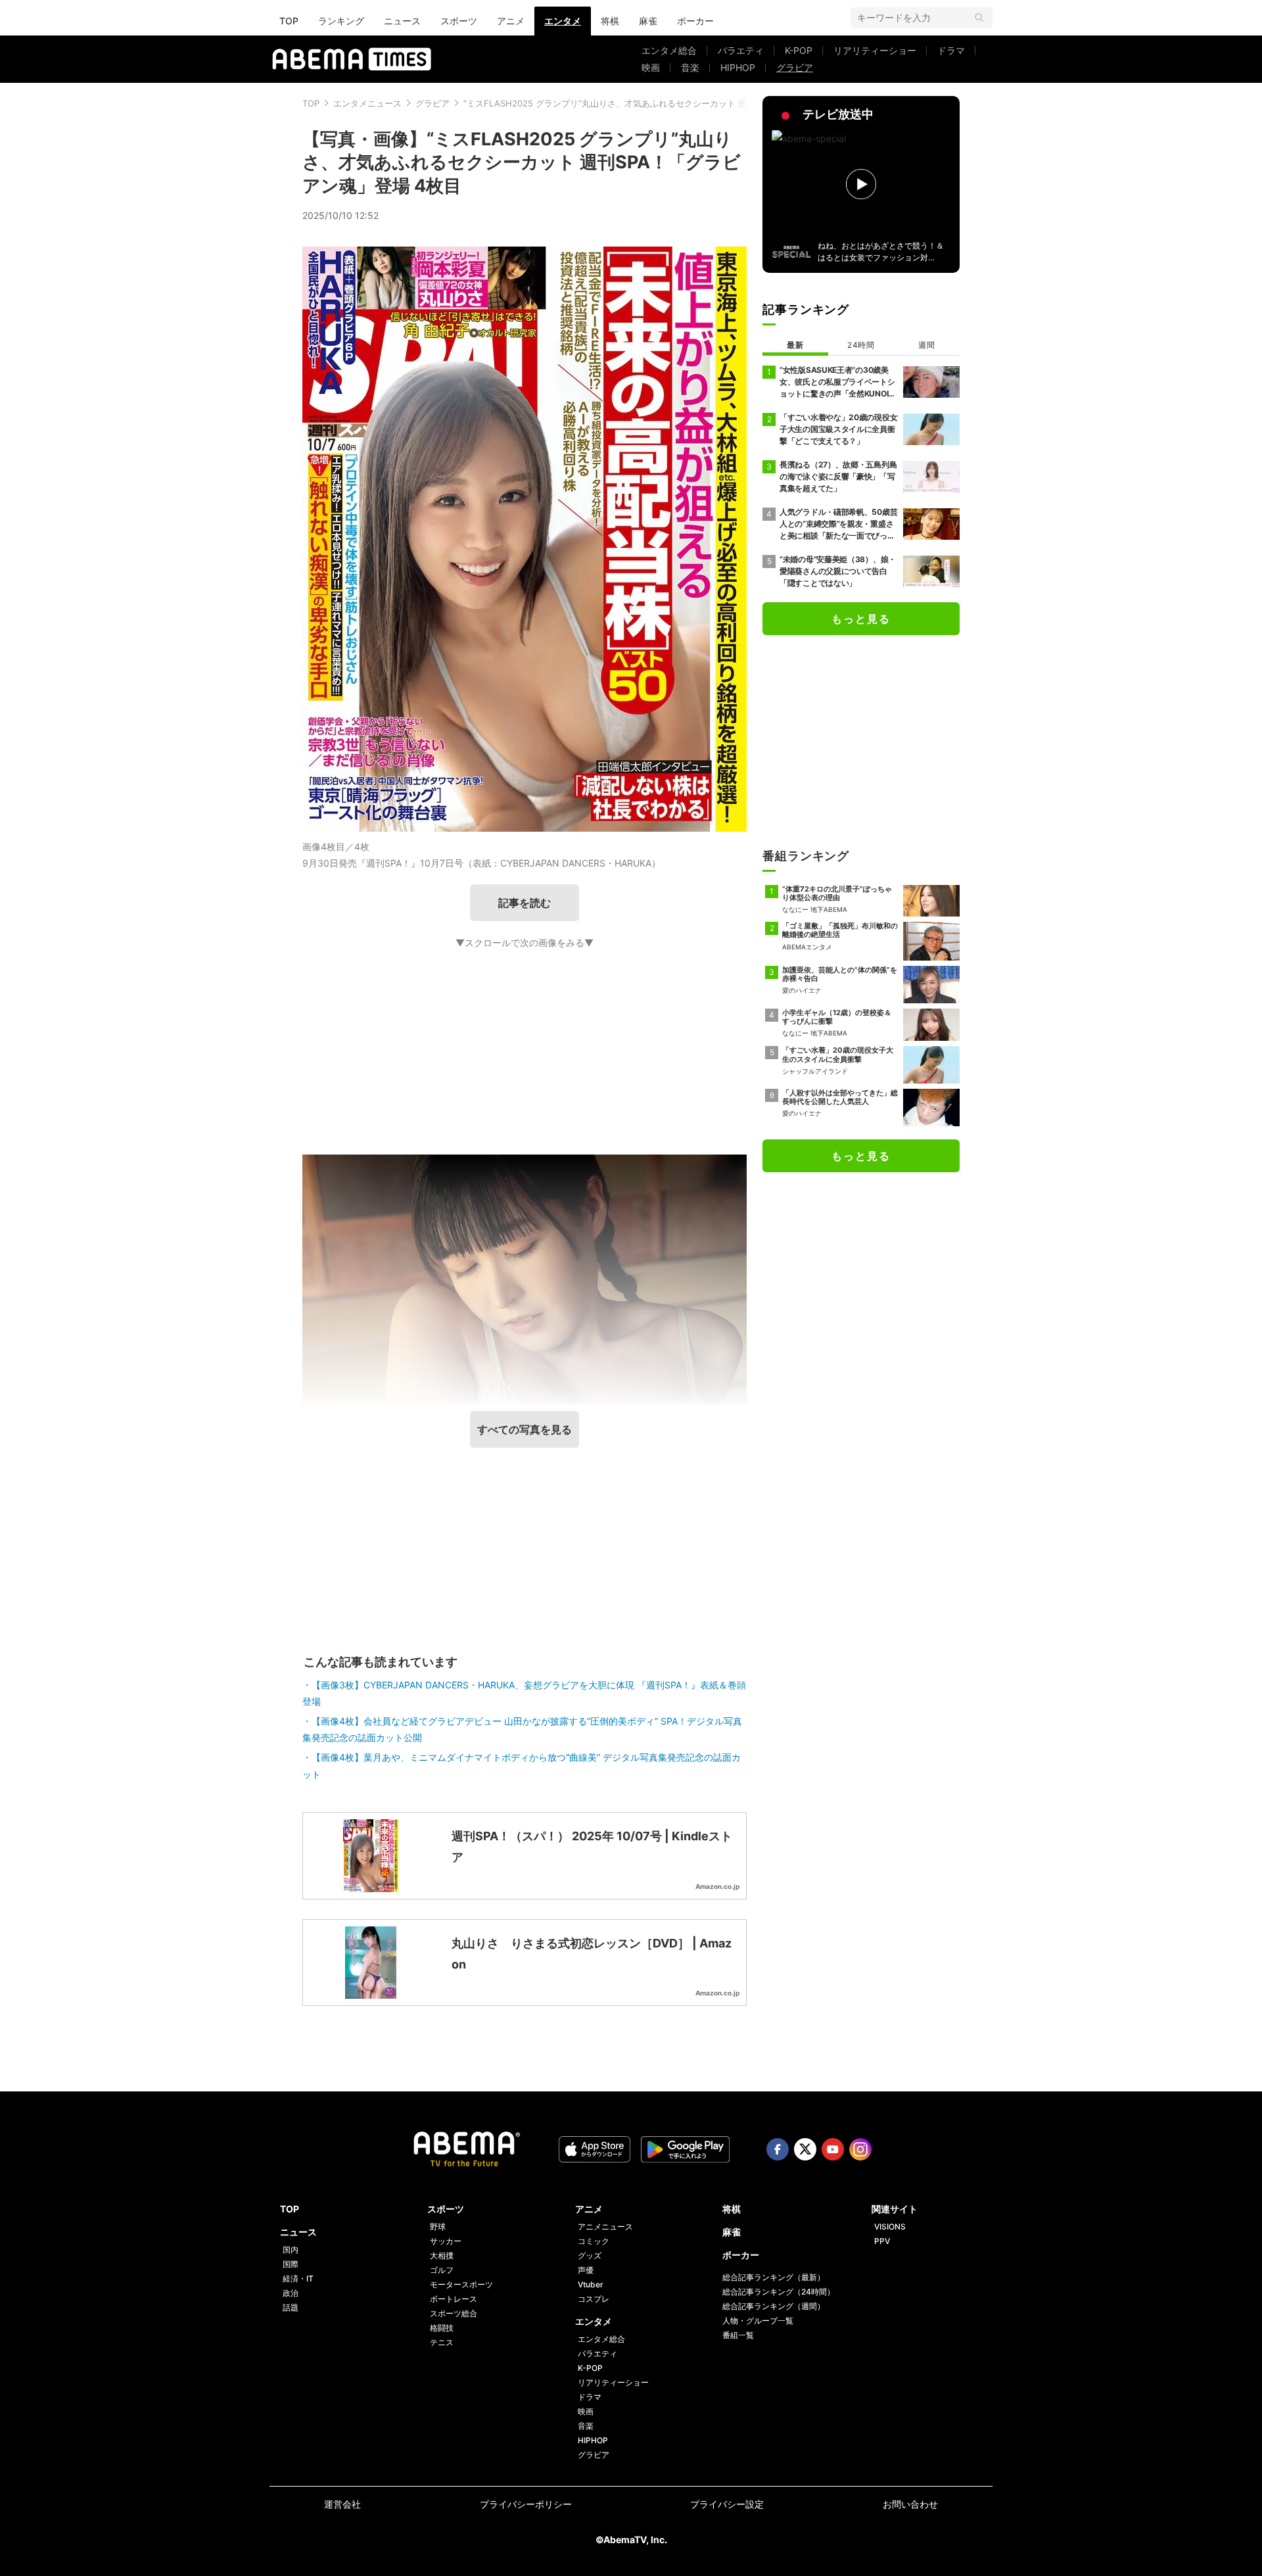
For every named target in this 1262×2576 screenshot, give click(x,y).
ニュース (402, 21)
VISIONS (890, 2227)
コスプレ (594, 2299)
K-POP (799, 50)
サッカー (446, 2241)
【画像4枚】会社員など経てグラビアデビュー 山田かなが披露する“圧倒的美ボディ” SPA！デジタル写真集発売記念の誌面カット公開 (522, 1729)
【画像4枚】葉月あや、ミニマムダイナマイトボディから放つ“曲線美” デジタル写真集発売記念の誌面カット (522, 1765)
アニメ (511, 21)
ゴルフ (442, 2270)
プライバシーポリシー (526, 2504)
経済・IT (298, 2278)
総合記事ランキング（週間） (774, 2306)
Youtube (833, 2149)
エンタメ (563, 21)
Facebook (778, 2149)
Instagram (860, 2149)
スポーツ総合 (454, 2313)
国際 (291, 2264)
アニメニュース (605, 2227)
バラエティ (741, 50)
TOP (289, 21)
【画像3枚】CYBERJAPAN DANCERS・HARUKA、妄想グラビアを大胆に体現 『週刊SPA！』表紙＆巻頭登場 (524, 1693)
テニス (442, 2342)
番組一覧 (738, 2335)
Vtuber (591, 2284)
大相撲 (442, 2255)
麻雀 (648, 21)
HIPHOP (738, 67)
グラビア (795, 67)
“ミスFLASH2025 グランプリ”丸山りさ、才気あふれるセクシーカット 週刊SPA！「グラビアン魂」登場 (664, 103)
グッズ (590, 2255)
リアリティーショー (875, 50)
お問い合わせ (910, 2504)
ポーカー (695, 21)
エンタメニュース (367, 103)
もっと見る (861, 619)
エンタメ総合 (669, 50)
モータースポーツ (461, 2284)
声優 (586, 2270)
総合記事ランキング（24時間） (779, 2292)
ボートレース (454, 2299)
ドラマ (951, 50)
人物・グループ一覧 (758, 2321)
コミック (594, 2241)
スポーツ (459, 21)
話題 (291, 2307)
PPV (882, 2241)
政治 (291, 2293)
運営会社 (342, 2504)
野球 (438, 2227)
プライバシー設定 (727, 2504)
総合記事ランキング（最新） (774, 2277)
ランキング (341, 21)
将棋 (610, 21)
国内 (291, 2250)
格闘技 (442, 2328)
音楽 (690, 67)
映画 (651, 67)
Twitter (805, 2149)
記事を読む (525, 903)
